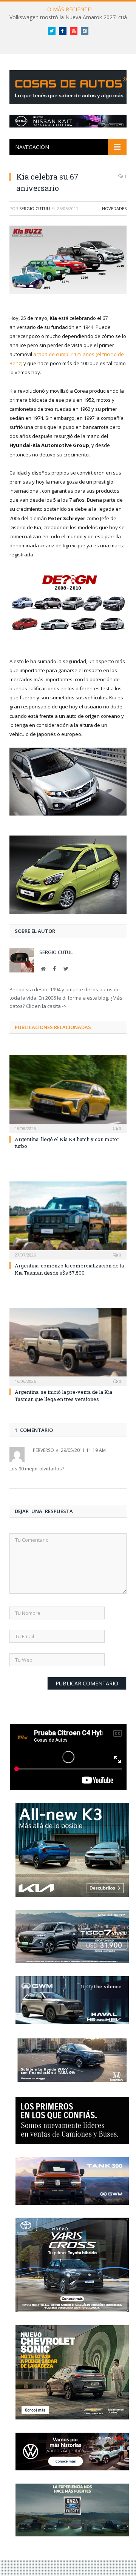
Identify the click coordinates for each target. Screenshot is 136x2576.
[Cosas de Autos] (70, 86)
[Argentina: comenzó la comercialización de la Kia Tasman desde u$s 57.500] (68, 1220)
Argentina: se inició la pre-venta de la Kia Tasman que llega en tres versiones (63, 1395)
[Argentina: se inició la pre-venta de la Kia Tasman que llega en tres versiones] (68, 1346)
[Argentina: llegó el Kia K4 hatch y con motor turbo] (68, 1093)
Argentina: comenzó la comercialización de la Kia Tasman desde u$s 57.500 (69, 1269)
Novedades (114, 208)
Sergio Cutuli (35, 208)
